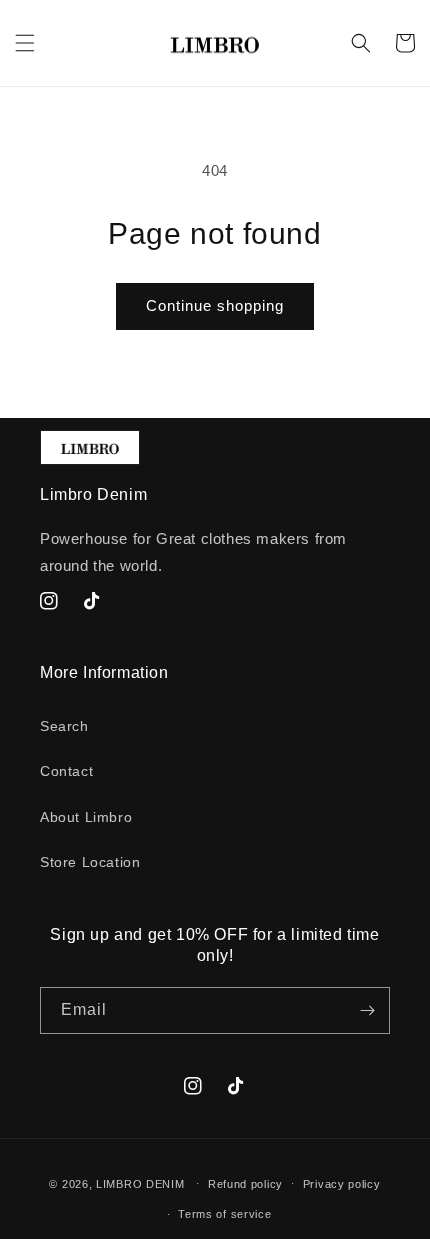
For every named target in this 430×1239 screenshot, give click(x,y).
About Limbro (86, 817)
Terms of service (224, 1214)
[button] (25, 43)
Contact (66, 771)
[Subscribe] (367, 1010)
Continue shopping (215, 305)
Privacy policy (342, 1184)
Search (64, 726)
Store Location (90, 862)
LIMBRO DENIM (140, 1183)
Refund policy (245, 1184)
